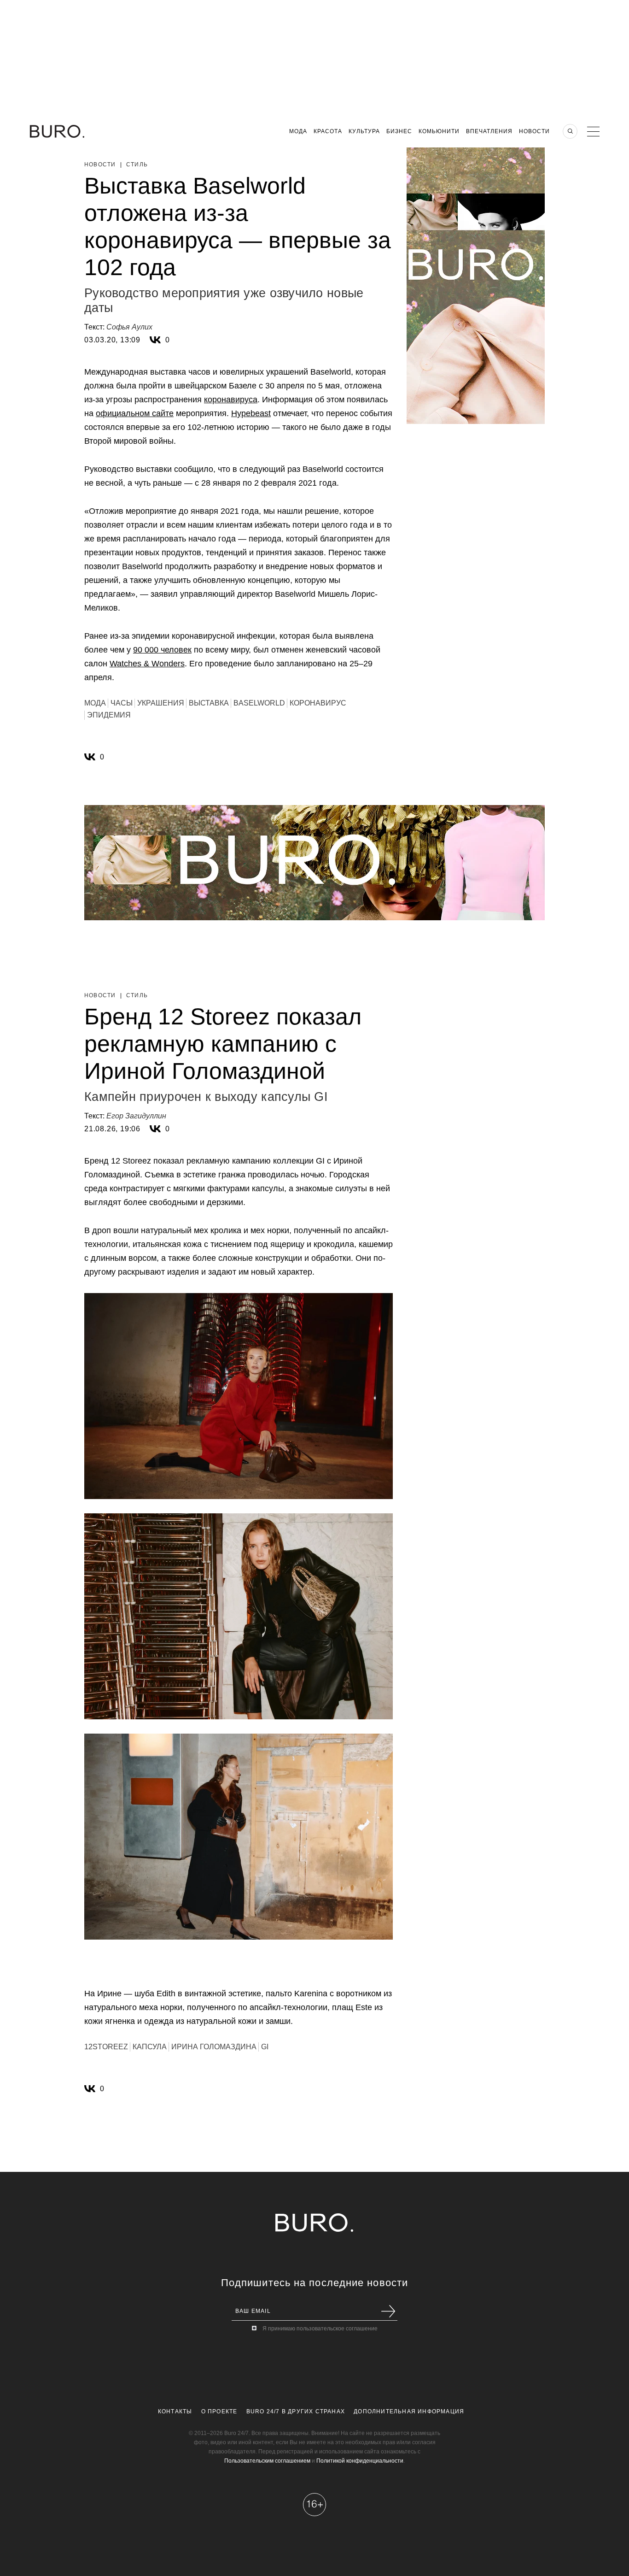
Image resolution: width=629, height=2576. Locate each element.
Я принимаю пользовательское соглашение (320, 2329)
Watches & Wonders (147, 664)
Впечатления (489, 131)
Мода (298, 131)
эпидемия (109, 715)
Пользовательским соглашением (267, 2461)
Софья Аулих (129, 327)
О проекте (219, 2411)
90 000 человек (162, 650)
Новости (534, 131)
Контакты (175, 2411)
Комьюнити (439, 131)
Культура (364, 131)
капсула (150, 2047)
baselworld (259, 703)
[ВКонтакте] (155, 340)
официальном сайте (135, 413)
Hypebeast (251, 413)
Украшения (161, 703)
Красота (328, 131)
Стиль (137, 165)
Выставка (209, 703)
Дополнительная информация (409, 2411)
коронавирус (318, 703)
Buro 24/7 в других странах (296, 2411)
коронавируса (231, 400)
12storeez (106, 2047)
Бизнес (399, 131)
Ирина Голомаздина (214, 2047)
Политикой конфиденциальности (360, 2461)
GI (265, 2047)
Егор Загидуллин (136, 1116)
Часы (122, 703)
